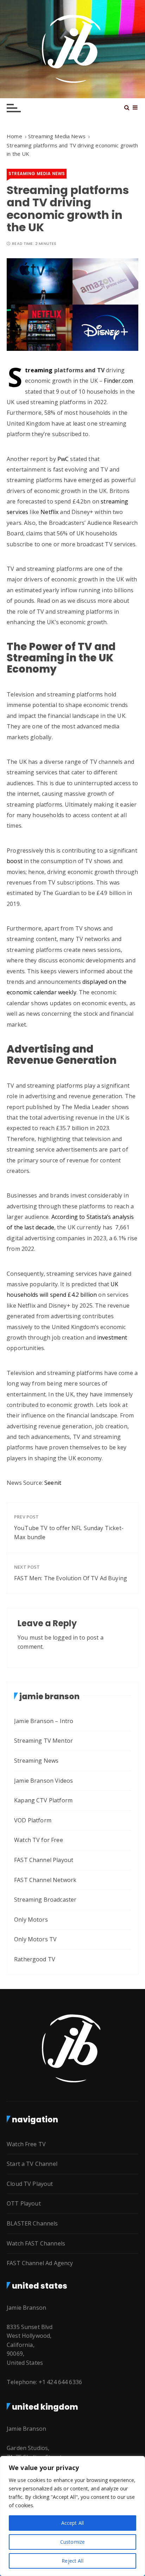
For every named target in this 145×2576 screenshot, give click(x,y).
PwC (62, 459)
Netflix (49, 512)
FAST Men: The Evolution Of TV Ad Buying (71, 1578)
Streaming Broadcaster (45, 1900)
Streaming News (36, 1761)
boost (15, 861)
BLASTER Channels (32, 2223)
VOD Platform (33, 1820)
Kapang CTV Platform (43, 1800)
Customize (72, 2542)
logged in (65, 1637)
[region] (72, 2516)
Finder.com (118, 381)
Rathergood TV (35, 1959)
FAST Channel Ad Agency (40, 2263)
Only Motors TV (35, 1939)
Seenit (53, 1483)
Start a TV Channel (32, 2164)
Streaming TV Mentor (43, 1741)
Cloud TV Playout (30, 2184)
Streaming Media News (37, 173)
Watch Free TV (26, 2144)
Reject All (72, 2561)
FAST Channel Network (45, 1880)
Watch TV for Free (39, 1840)
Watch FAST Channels (36, 2243)
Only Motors (31, 1920)
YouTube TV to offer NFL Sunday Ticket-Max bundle (69, 1533)
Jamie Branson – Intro (44, 1721)
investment (112, 1337)
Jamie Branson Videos (43, 1781)
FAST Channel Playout (44, 1860)
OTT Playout (24, 2203)
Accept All (73, 2523)
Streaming (39, 370)
